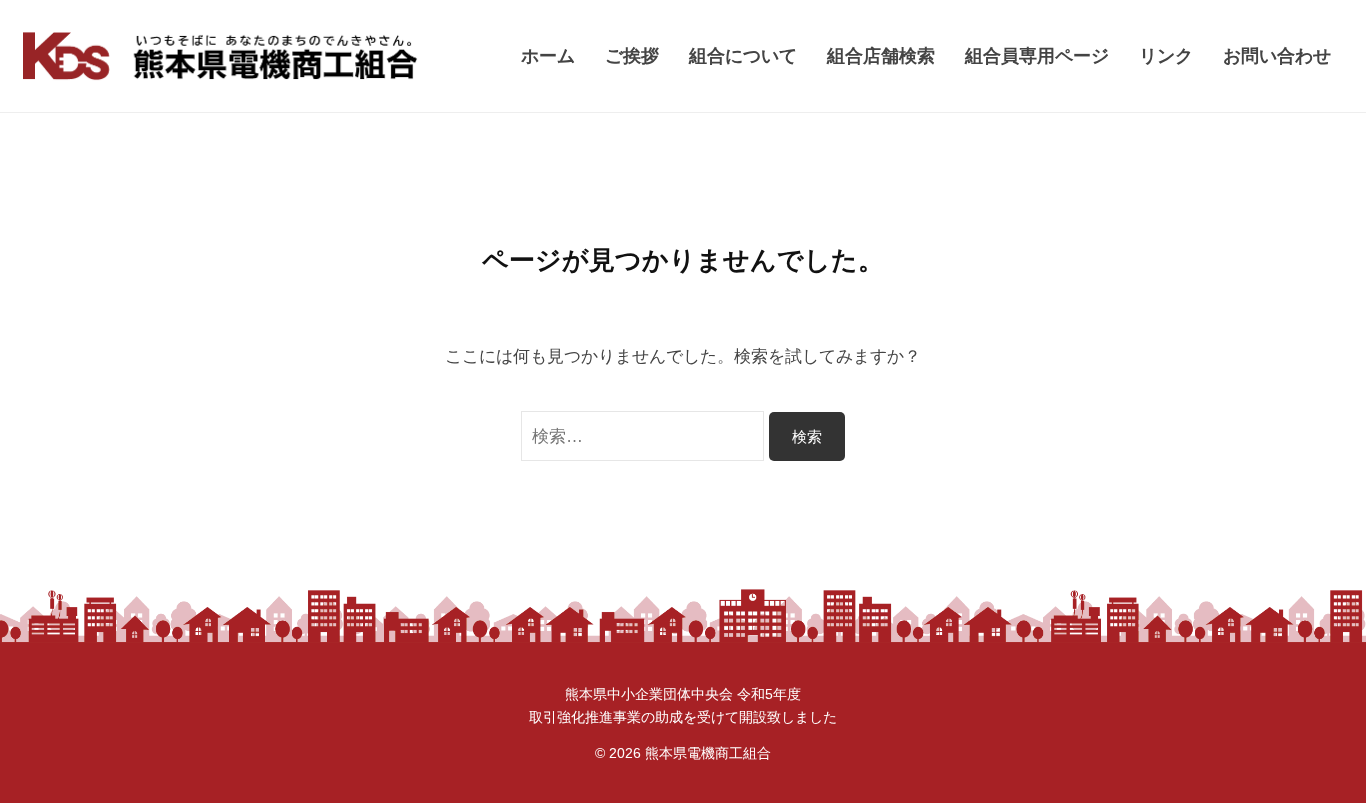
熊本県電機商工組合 (708, 753)
